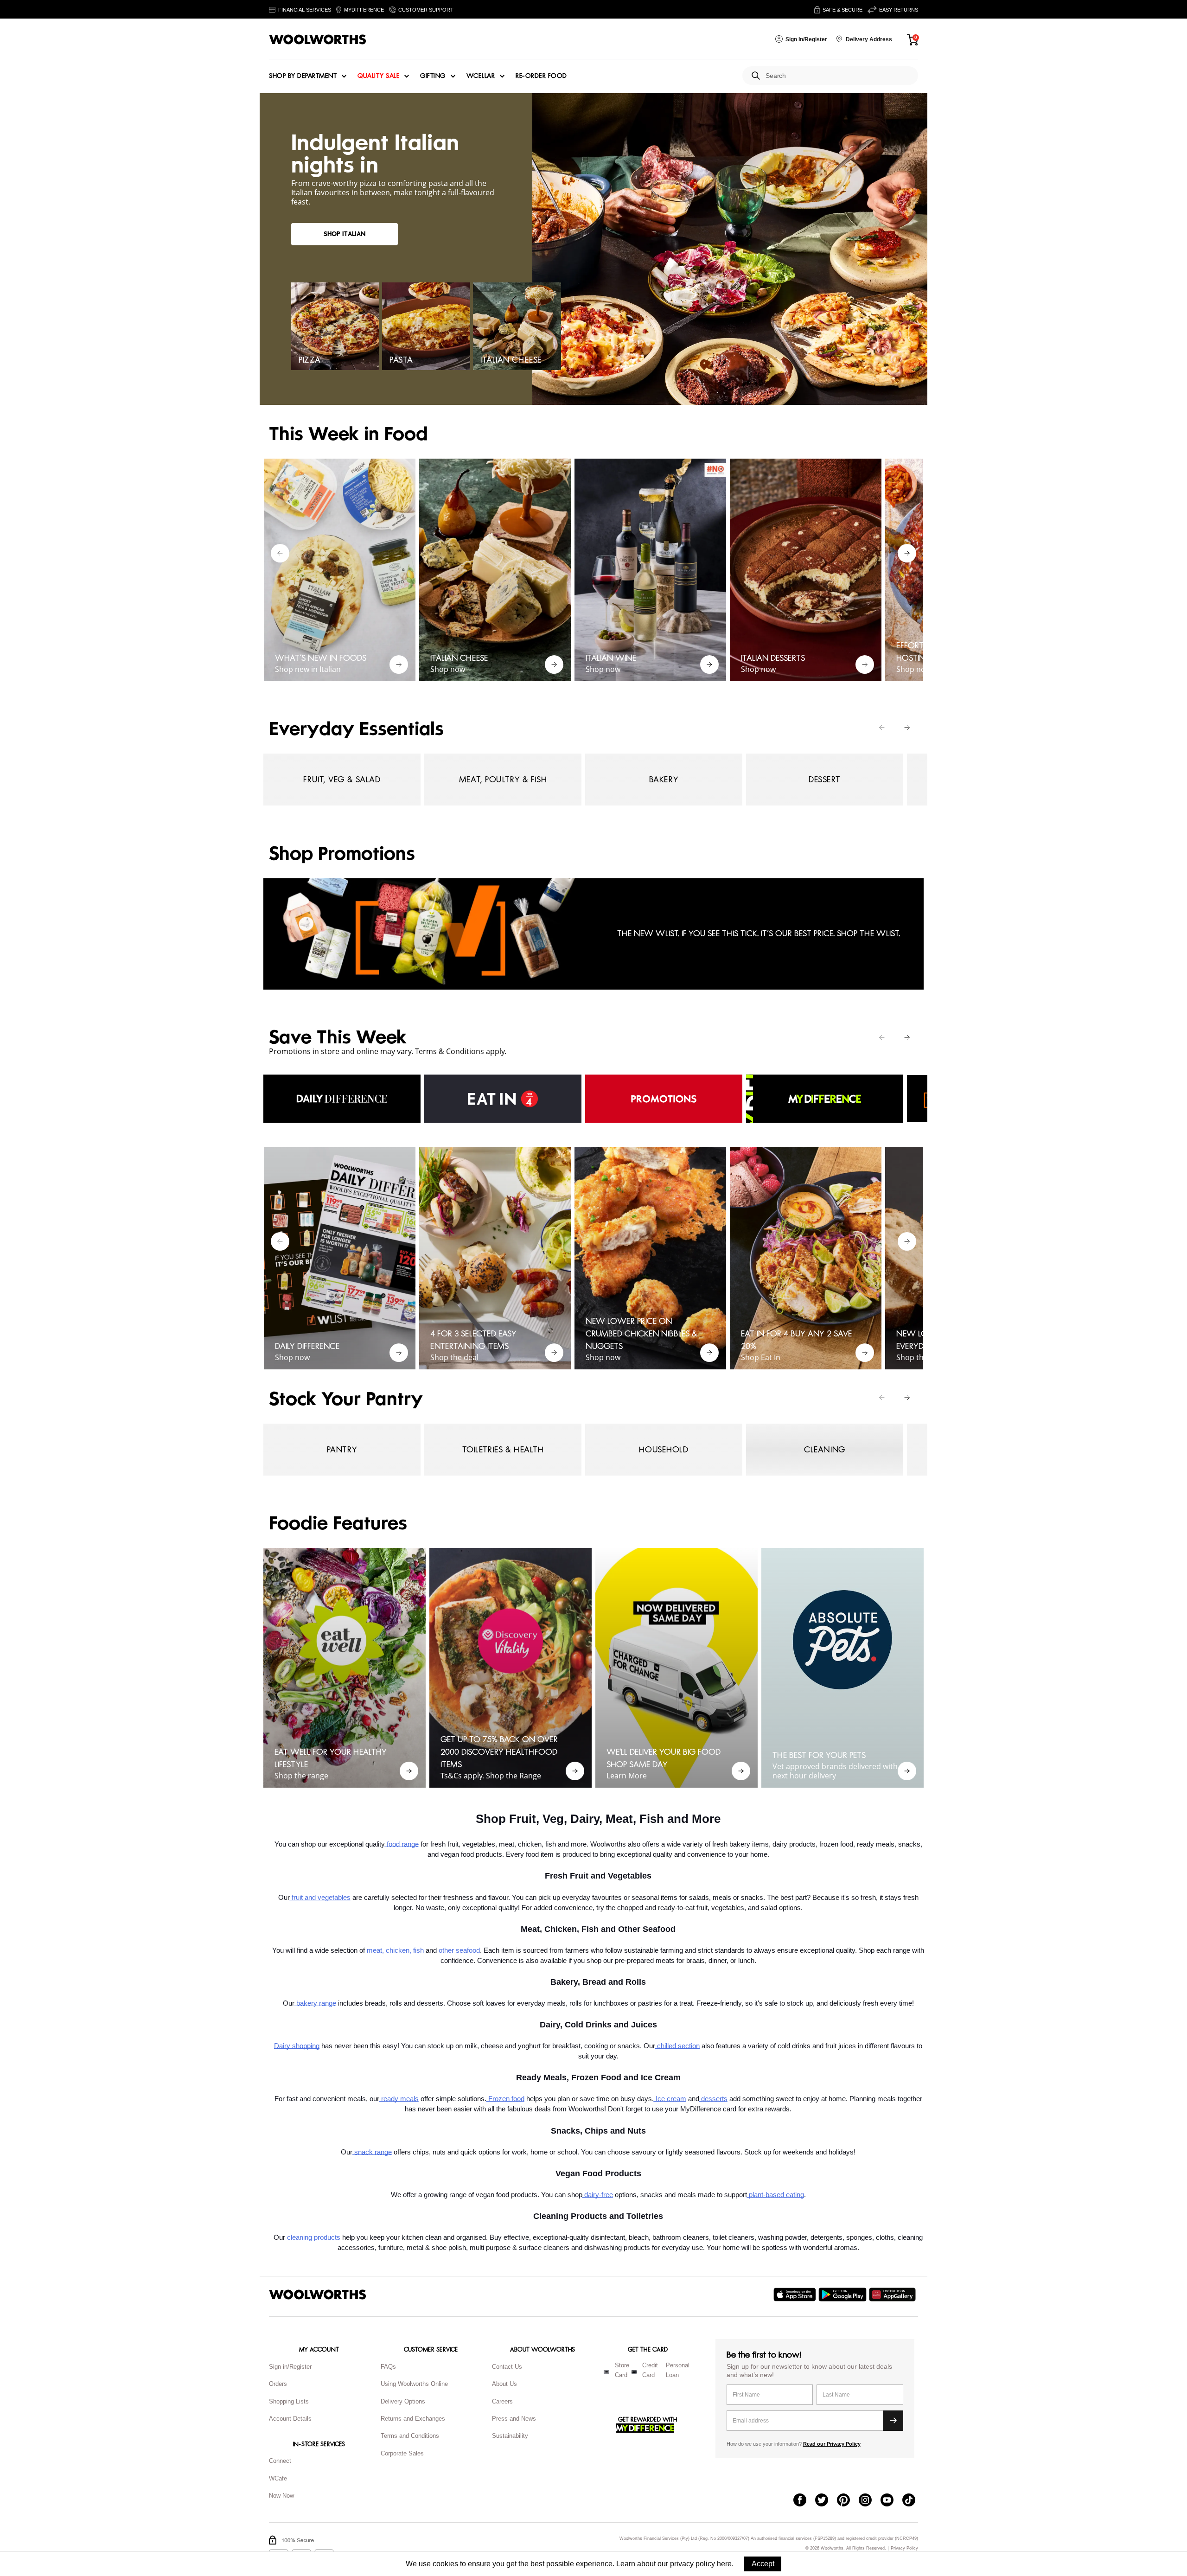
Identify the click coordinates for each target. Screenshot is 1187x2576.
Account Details (290, 2419)
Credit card (650, 2370)
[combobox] (838, 76)
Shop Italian (345, 234)
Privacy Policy (904, 2548)
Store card (622, 2370)
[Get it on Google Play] (844, 2295)
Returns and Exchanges (413, 2419)
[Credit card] (634, 2372)
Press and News (514, 2419)
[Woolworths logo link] (318, 39)
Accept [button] (763, 2564)
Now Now (281, 2496)
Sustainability (510, 2436)
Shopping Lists (289, 2401)
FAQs (388, 2367)
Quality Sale (378, 76)
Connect (280, 2461)
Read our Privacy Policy (832, 2444)
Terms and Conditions (410, 2436)
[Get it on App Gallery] (893, 2295)
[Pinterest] (848, 2501)
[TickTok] (913, 2501)
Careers (502, 2401)
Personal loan (678, 2370)
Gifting (433, 76)
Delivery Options (403, 2401)
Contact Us (507, 2367)
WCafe (278, 2478)
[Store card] (606, 2372)
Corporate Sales (402, 2453)
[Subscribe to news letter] (893, 2421)
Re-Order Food (541, 76)
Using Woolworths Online (414, 2384)
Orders (278, 2384)
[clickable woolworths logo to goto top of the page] (318, 2295)
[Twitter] (826, 2501)
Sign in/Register (290, 2367)
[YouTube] (891, 2501)
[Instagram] (870, 2501)
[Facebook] (804, 2501)
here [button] (724, 2564)
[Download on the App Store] (796, 2295)
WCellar (481, 76)
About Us (504, 2384)
